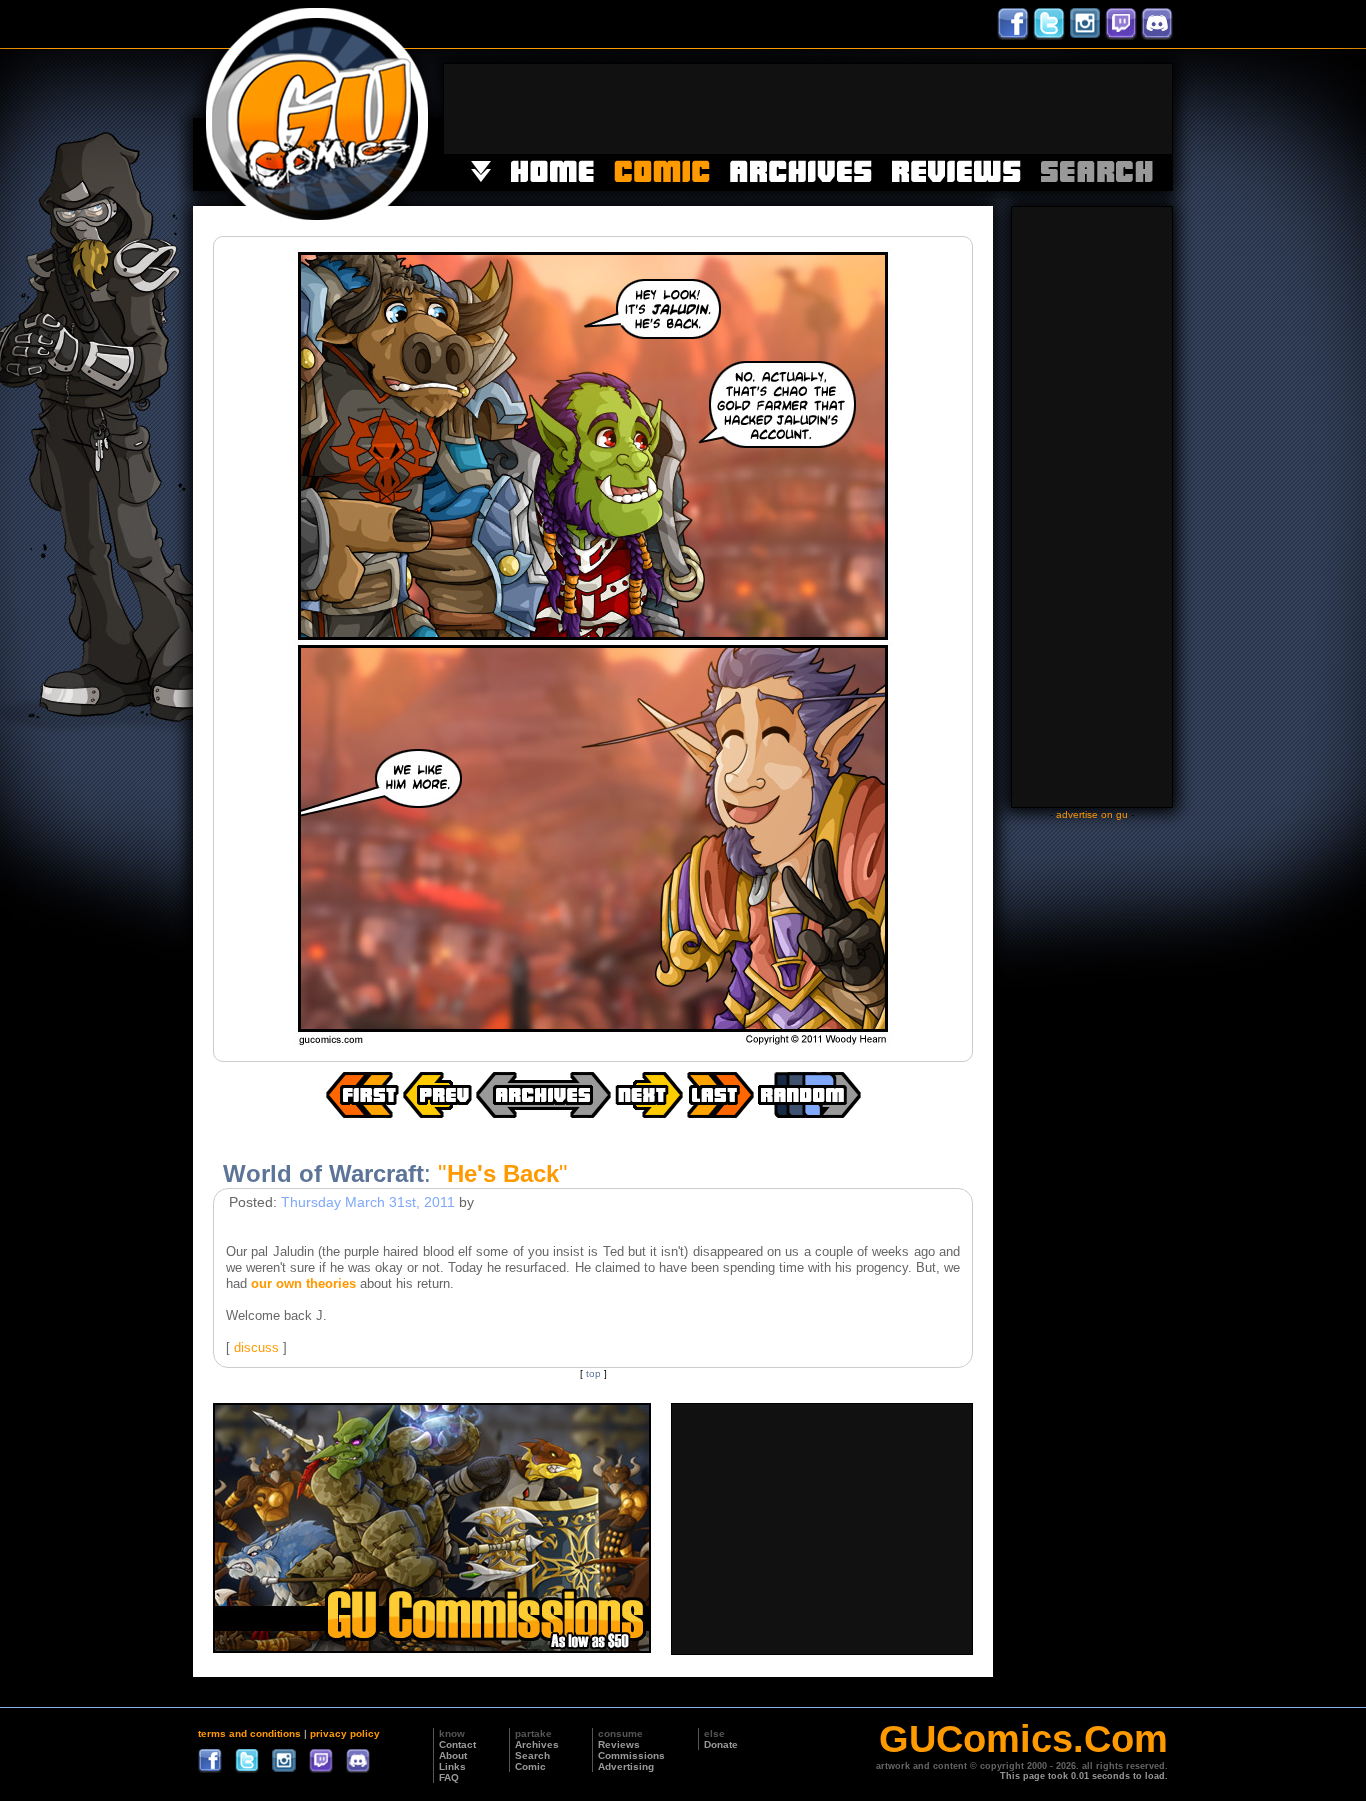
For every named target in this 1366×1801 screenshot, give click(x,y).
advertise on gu (1092, 814)
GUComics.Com (1023, 1739)
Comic (530, 1766)
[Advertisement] (808, 109)
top (593, 1373)
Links (452, 1766)
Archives (537, 1744)
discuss (256, 1347)
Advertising (626, 1766)
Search (532, 1755)
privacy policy (345, 1733)
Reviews (619, 1744)
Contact (457, 1744)
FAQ (449, 1777)
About (453, 1755)
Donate (721, 1744)
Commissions (631, 1755)
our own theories (303, 1283)
